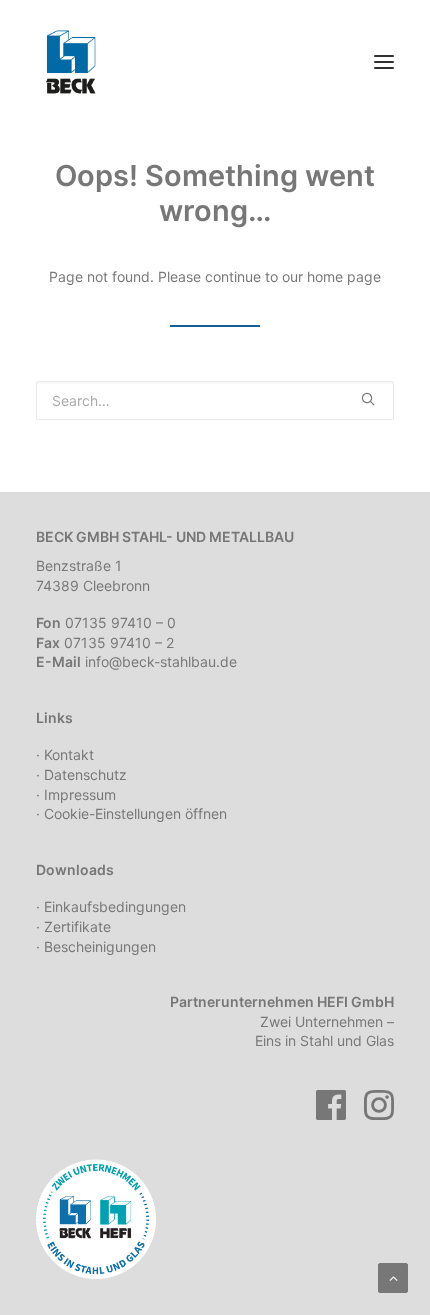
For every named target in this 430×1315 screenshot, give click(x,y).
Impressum (80, 794)
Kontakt (69, 754)
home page (344, 276)
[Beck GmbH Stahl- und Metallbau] (71, 62)
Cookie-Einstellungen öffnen (135, 813)
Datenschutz (85, 774)
